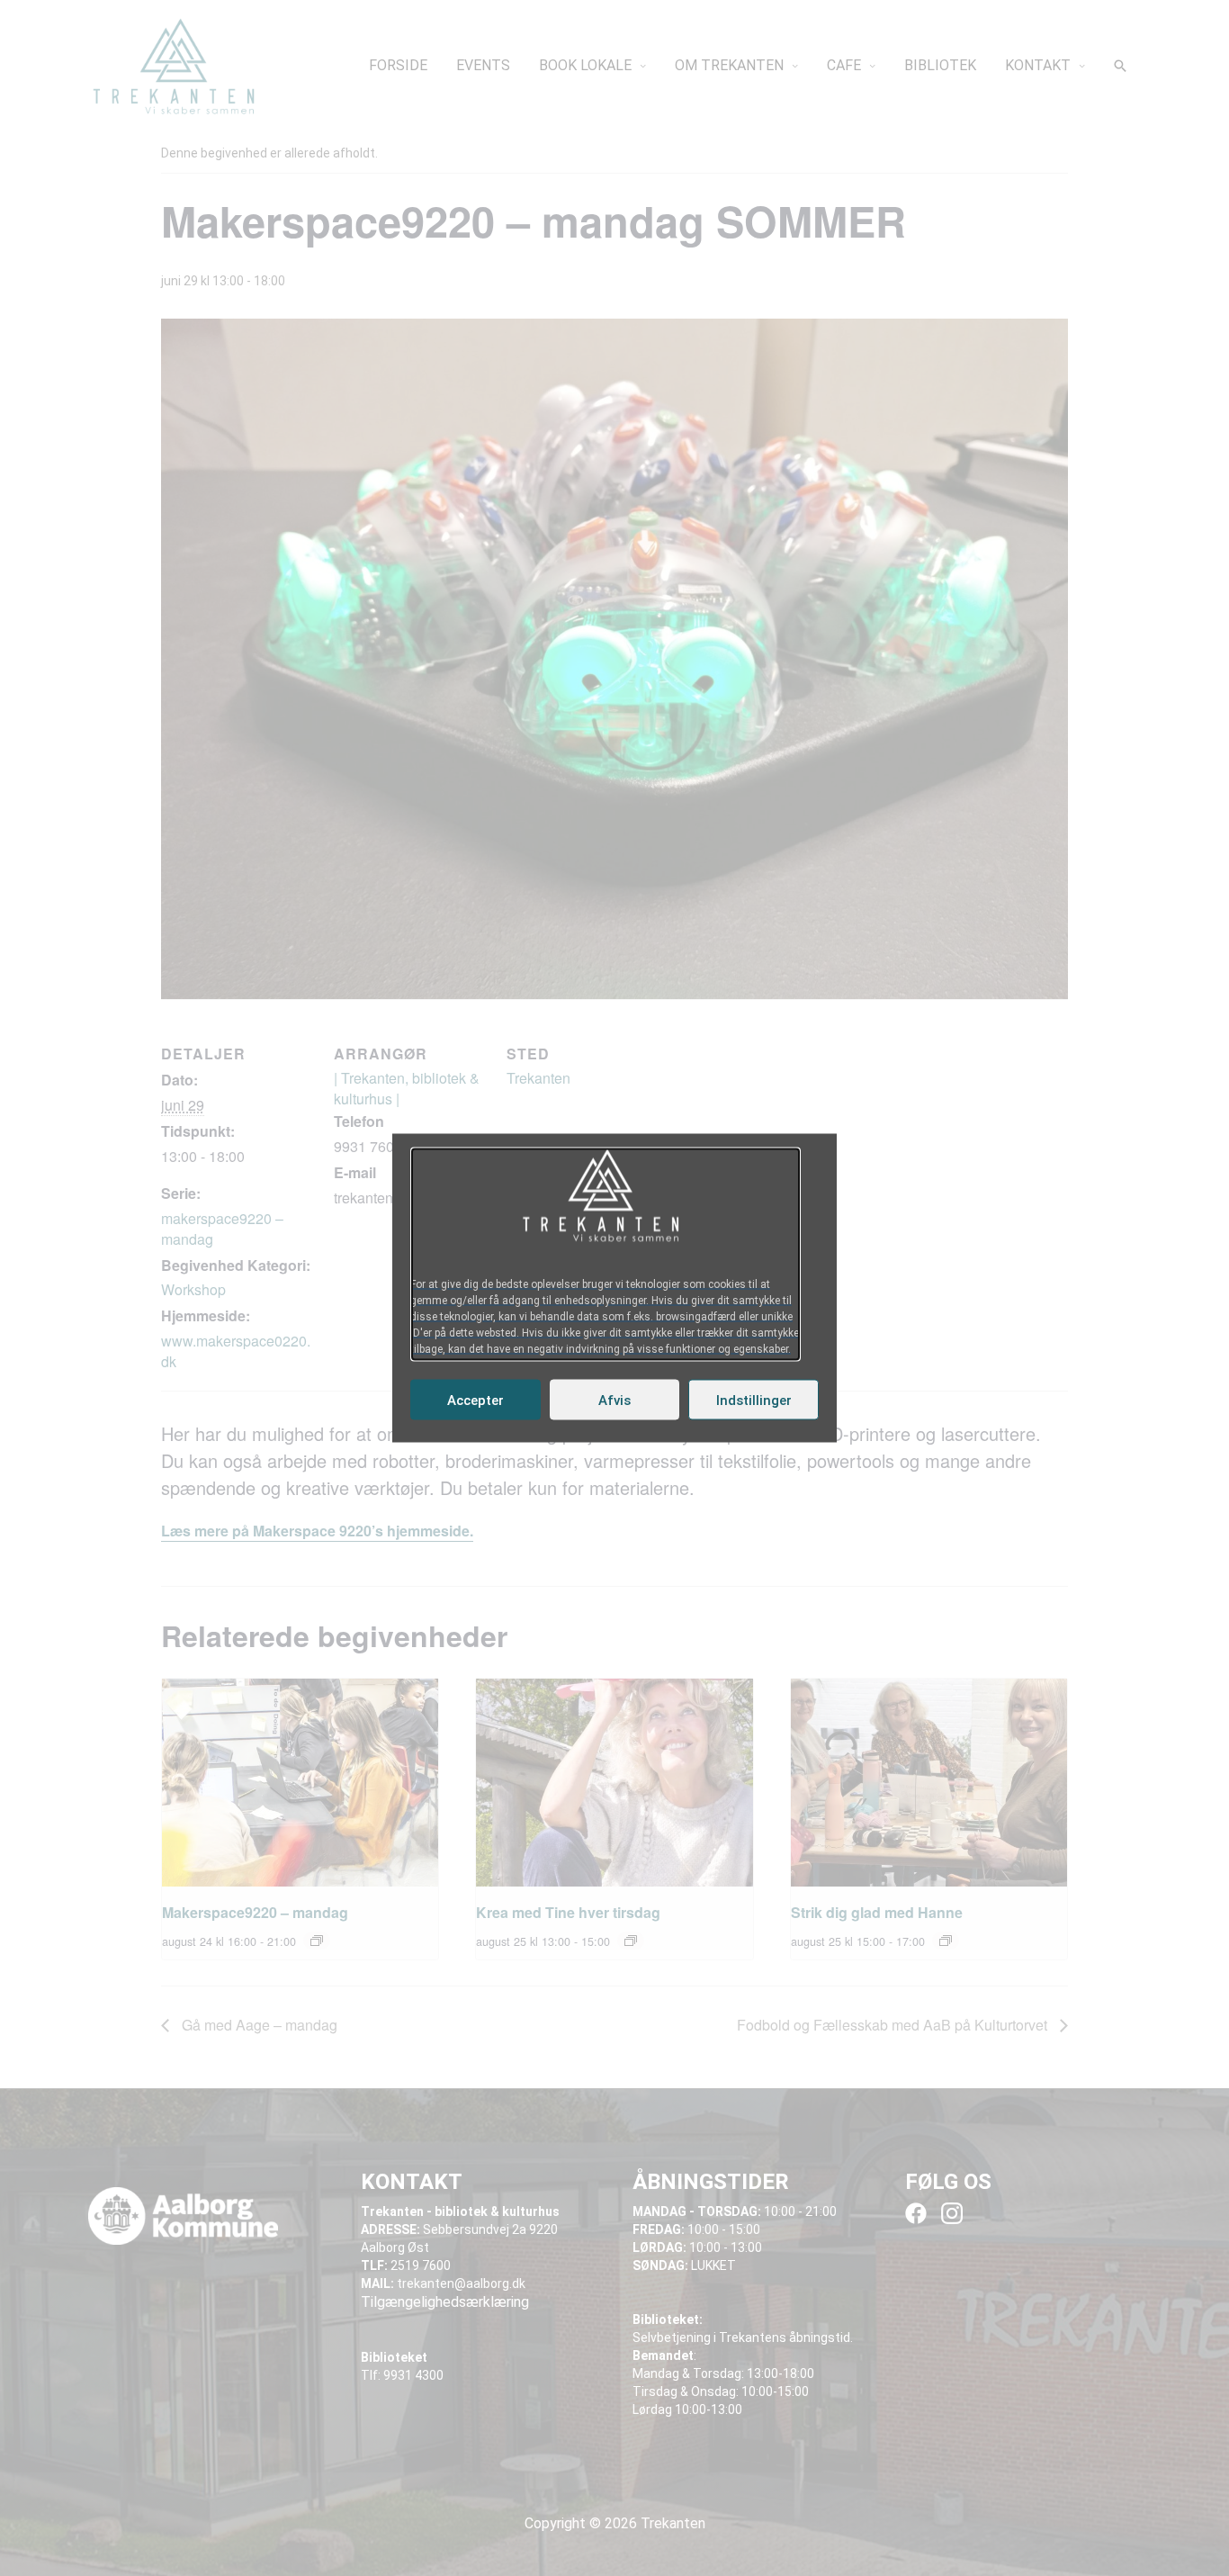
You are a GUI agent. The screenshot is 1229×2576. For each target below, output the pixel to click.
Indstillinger (754, 1400)
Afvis (614, 1400)
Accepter (475, 1400)
